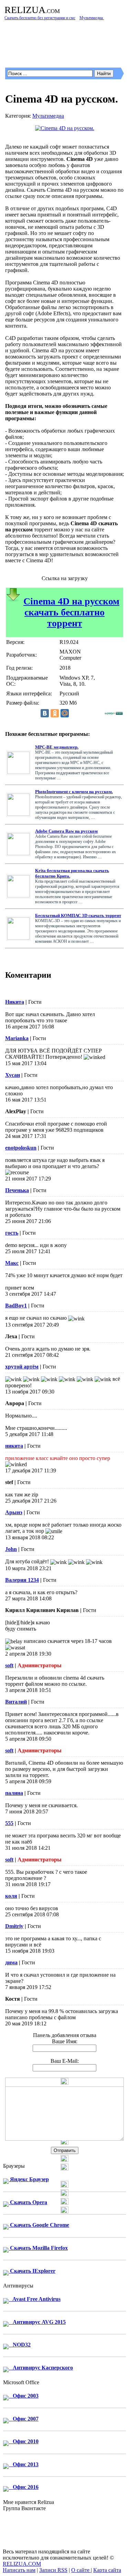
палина (14, 1793)
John (11, 1549)
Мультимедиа (48, 116)
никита (14, 1446)
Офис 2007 (24, 2419)
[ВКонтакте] (45, 713)
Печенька (17, 1190)
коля (11, 1896)
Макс (12, 1263)
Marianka (17, 1038)
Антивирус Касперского (41, 2368)
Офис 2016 (24, 2487)
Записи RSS (53, 2570)
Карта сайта (107, 2570)
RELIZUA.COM (22, 2564)
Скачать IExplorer (32, 2271)
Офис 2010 (24, 2441)
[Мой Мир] (65, 713)
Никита (15, 1002)
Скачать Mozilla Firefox (38, 2248)
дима (11, 1962)
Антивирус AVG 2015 (37, 2322)
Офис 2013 (24, 2464)
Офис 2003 (24, 2396)
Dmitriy (14, 1926)
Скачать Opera (28, 2202)
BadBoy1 (16, 1305)
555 (9, 1823)
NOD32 (20, 2345)
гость (12, 1233)
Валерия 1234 (22, 1580)
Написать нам (19, 2570)
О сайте (81, 2570)
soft (9, 1665)
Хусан (13, 1075)
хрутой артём (22, 1367)
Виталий (16, 1702)
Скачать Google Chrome (39, 2225)
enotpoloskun (21, 1148)
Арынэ (14, 1512)
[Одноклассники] (55, 713)
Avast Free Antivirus (35, 2299)
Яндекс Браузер (29, 2179)
